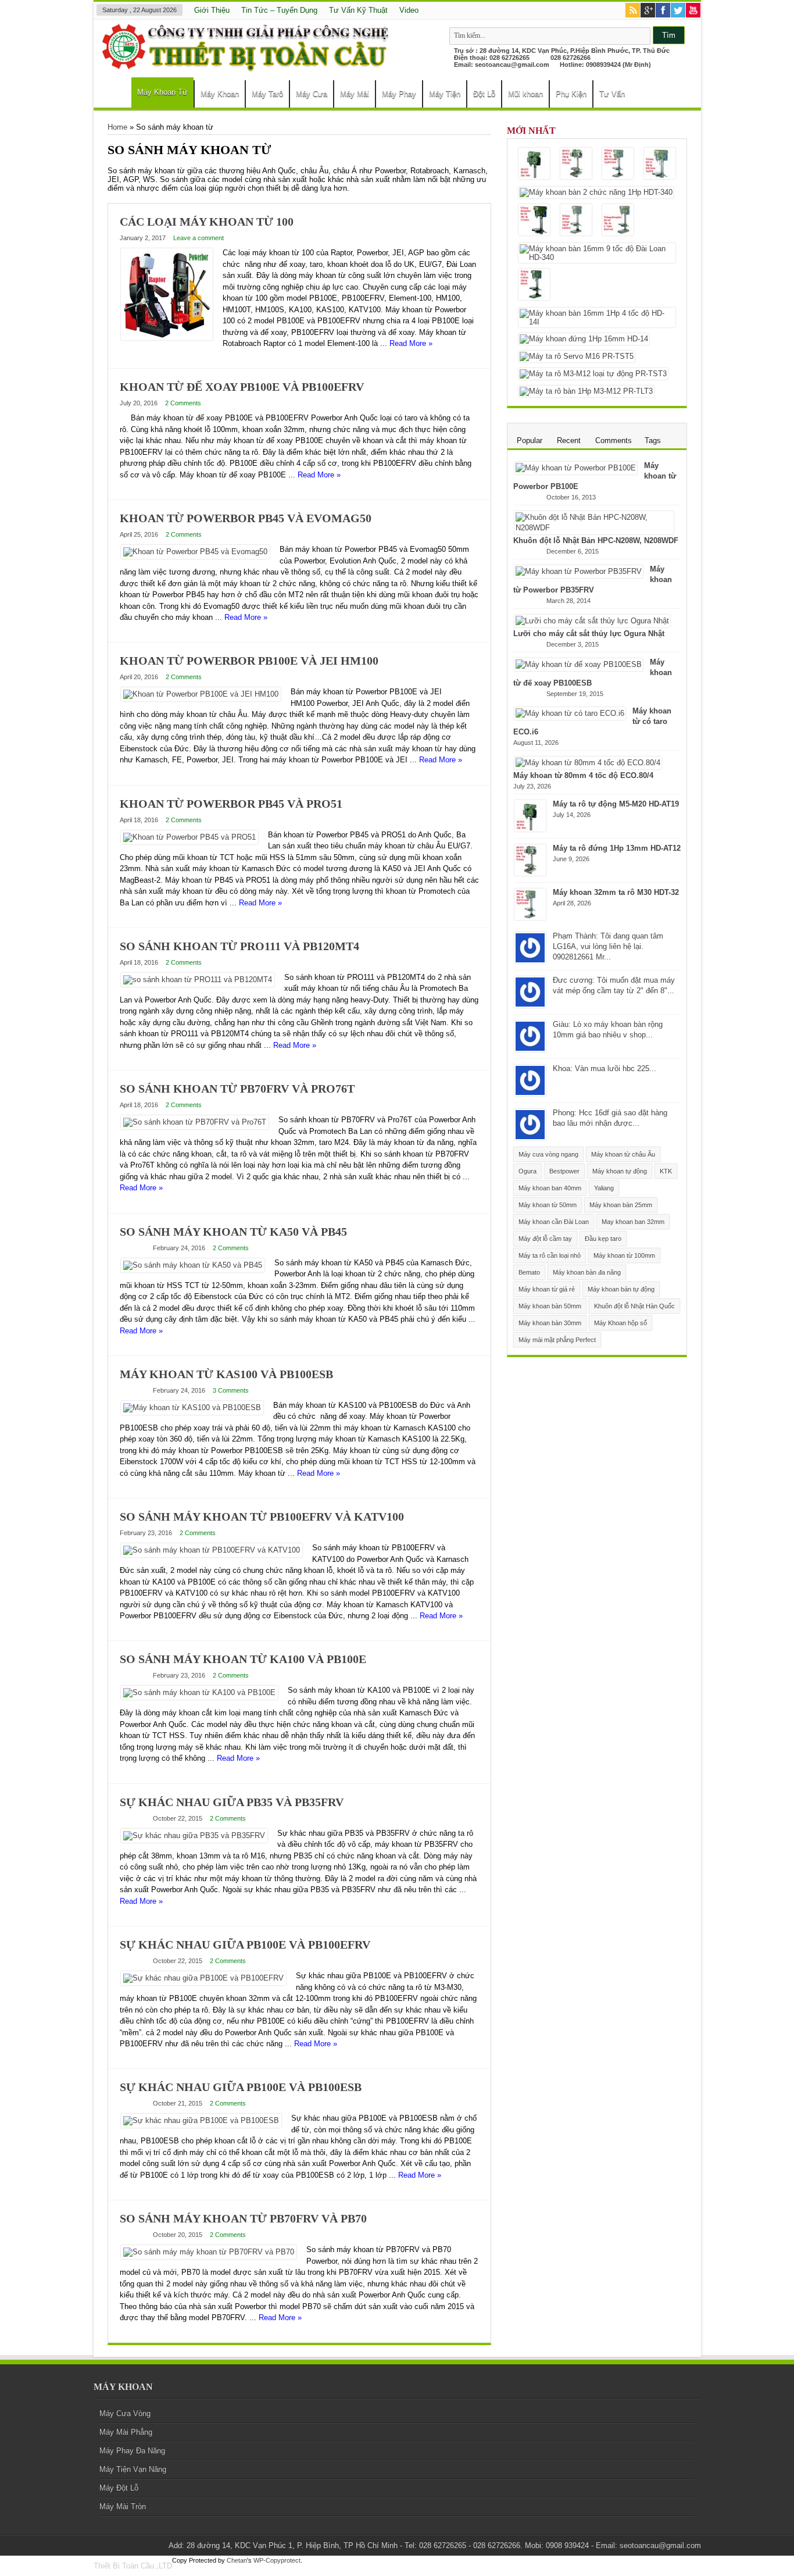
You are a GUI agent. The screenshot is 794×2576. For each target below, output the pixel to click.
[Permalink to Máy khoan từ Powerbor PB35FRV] (579, 571)
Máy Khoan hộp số (620, 1323)
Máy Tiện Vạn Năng (133, 2469)
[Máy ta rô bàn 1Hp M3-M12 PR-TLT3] (586, 391)
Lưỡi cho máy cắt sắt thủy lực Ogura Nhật (589, 634)
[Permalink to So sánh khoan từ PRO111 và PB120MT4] (198, 980)
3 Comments (231, 1390)
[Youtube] (693, 11)
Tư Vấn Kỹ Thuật (358, 10)
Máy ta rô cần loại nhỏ (550, 1255)
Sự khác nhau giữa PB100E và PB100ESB (241, 2087)
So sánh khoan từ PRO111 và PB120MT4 (239, 946)
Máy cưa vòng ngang (548, 1154)
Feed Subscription (487, 151)
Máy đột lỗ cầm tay (545, 1239)
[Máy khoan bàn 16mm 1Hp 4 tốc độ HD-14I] (597, 317)
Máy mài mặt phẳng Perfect (557, 1340)
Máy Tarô (267, 94)
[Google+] (648, 11)
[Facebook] (663, 11)
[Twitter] (678, 11)
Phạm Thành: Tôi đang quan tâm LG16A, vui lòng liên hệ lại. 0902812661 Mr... (608, 946)
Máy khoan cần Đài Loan (554, 1222)
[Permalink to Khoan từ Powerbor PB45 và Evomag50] (195, 552)
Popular (530, 440)
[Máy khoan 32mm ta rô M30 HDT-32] (618, 164)
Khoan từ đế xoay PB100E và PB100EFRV (242, 387)
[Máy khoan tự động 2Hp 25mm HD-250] (576, 221)
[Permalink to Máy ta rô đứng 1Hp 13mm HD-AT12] (530, 873)
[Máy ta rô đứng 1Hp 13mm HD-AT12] (576, 164)
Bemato (529, 1272)
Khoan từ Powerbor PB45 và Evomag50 (246, 518)
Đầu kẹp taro (603, 1239)
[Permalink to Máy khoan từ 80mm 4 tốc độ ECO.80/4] (588, 763)
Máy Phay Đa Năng (132, 2451)
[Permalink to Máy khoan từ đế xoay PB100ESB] (579, 664)
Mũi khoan (525, 94)
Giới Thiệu (212, 10)
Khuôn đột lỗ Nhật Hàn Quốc (634, 1306)
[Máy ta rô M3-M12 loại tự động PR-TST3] (593, 374)
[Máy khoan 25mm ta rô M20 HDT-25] (660, 164)
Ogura (527, 1171)
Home (115, 95)
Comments (614, 440)
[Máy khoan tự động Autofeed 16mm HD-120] (618, 221)
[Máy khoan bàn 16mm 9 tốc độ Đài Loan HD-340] (597, 253)
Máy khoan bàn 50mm (550, 1306)
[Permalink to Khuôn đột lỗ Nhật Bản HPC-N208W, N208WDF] (594, 528)
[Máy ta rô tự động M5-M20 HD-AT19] (534, 164)
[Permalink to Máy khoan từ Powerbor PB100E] (576, 468)
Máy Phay (399, 94)
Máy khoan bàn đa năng (587, 1272)
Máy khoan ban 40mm (550, 1188)
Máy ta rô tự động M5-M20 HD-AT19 (616, 804)
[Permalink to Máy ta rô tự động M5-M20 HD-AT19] (530, 829)
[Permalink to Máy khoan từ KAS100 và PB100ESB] (192, 1407)
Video (409, 10)
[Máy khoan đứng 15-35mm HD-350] (534, 221)
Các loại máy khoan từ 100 (207, 222)
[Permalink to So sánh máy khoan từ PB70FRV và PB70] (209, 2252)
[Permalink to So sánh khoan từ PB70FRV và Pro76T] (195, 1122)
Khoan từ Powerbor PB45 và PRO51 (231, 804)
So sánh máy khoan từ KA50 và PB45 (233, 1232)
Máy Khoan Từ (162, 92)
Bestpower (564, 1171)
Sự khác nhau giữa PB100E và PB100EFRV (245, 1945)
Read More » (411, 343)
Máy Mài (355, 94)
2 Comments (183, 403)
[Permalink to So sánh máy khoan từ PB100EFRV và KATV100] (212, 1550)
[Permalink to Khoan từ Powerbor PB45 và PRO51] (189, 837)
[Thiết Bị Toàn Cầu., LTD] (248, 66)
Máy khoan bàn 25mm (621, 1205)
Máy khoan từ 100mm (624, 1255)
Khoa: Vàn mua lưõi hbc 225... (605, 1068)
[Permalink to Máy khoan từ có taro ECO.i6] (570, 713)
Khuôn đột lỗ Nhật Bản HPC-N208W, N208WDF (596, 540)
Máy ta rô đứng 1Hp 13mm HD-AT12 (617, 848)
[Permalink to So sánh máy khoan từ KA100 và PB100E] (199, 1692)
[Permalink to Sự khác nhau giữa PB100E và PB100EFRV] (203, 1978)
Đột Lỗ (484, 94)
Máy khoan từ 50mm (548, 1205)
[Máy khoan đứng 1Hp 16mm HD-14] (584, 339)
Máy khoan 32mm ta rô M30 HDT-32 (616, 892)
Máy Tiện (445, 94)
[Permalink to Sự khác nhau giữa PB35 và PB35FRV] (194, 1835)
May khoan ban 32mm (633, 1222)
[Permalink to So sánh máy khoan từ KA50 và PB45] (193, 1265)
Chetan (237, 2560)
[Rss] (633, 11)
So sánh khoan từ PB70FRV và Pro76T (237, 1089)
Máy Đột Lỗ (119, 2488)
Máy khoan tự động (620, 1171)
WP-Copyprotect (277, 2560)
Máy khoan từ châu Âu (623, 1154)
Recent (569, 440)
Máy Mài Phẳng (126, 2432)
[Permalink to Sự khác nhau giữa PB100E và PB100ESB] (201, 2120)
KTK (666, 1171)
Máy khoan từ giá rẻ (547, 1289)
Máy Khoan (220, 94)
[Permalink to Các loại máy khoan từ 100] (167, 338)
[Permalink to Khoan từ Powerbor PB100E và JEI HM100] (201, 694)
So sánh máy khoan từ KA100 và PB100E (243, 1659)
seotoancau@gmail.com (512, 65)
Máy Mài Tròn (123, 2507)
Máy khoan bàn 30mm (550, 1323)
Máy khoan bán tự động (621, 1289)
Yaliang (604, 1188)
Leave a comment (199, 238)
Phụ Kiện (571, 94)
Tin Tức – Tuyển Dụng (279, 10)
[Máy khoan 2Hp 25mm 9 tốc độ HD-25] (534, 285)
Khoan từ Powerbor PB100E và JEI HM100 (249, 661)
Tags (653, 440)
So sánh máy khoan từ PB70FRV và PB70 (243, 2218)
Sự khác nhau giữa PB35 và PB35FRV (232, 1802)
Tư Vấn (612, 94)
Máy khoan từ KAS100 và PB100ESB (226, 1374)
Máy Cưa (312, 94)
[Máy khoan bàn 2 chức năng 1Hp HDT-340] (596, 192)
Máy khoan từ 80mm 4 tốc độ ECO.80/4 (583, 775)
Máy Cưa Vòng (125, 2413)
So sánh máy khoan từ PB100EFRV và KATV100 (262, 1517)
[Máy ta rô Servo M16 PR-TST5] (577, 356)
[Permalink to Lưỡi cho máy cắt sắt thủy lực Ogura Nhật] (592, 621)
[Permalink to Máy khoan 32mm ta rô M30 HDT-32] (530, 917)
